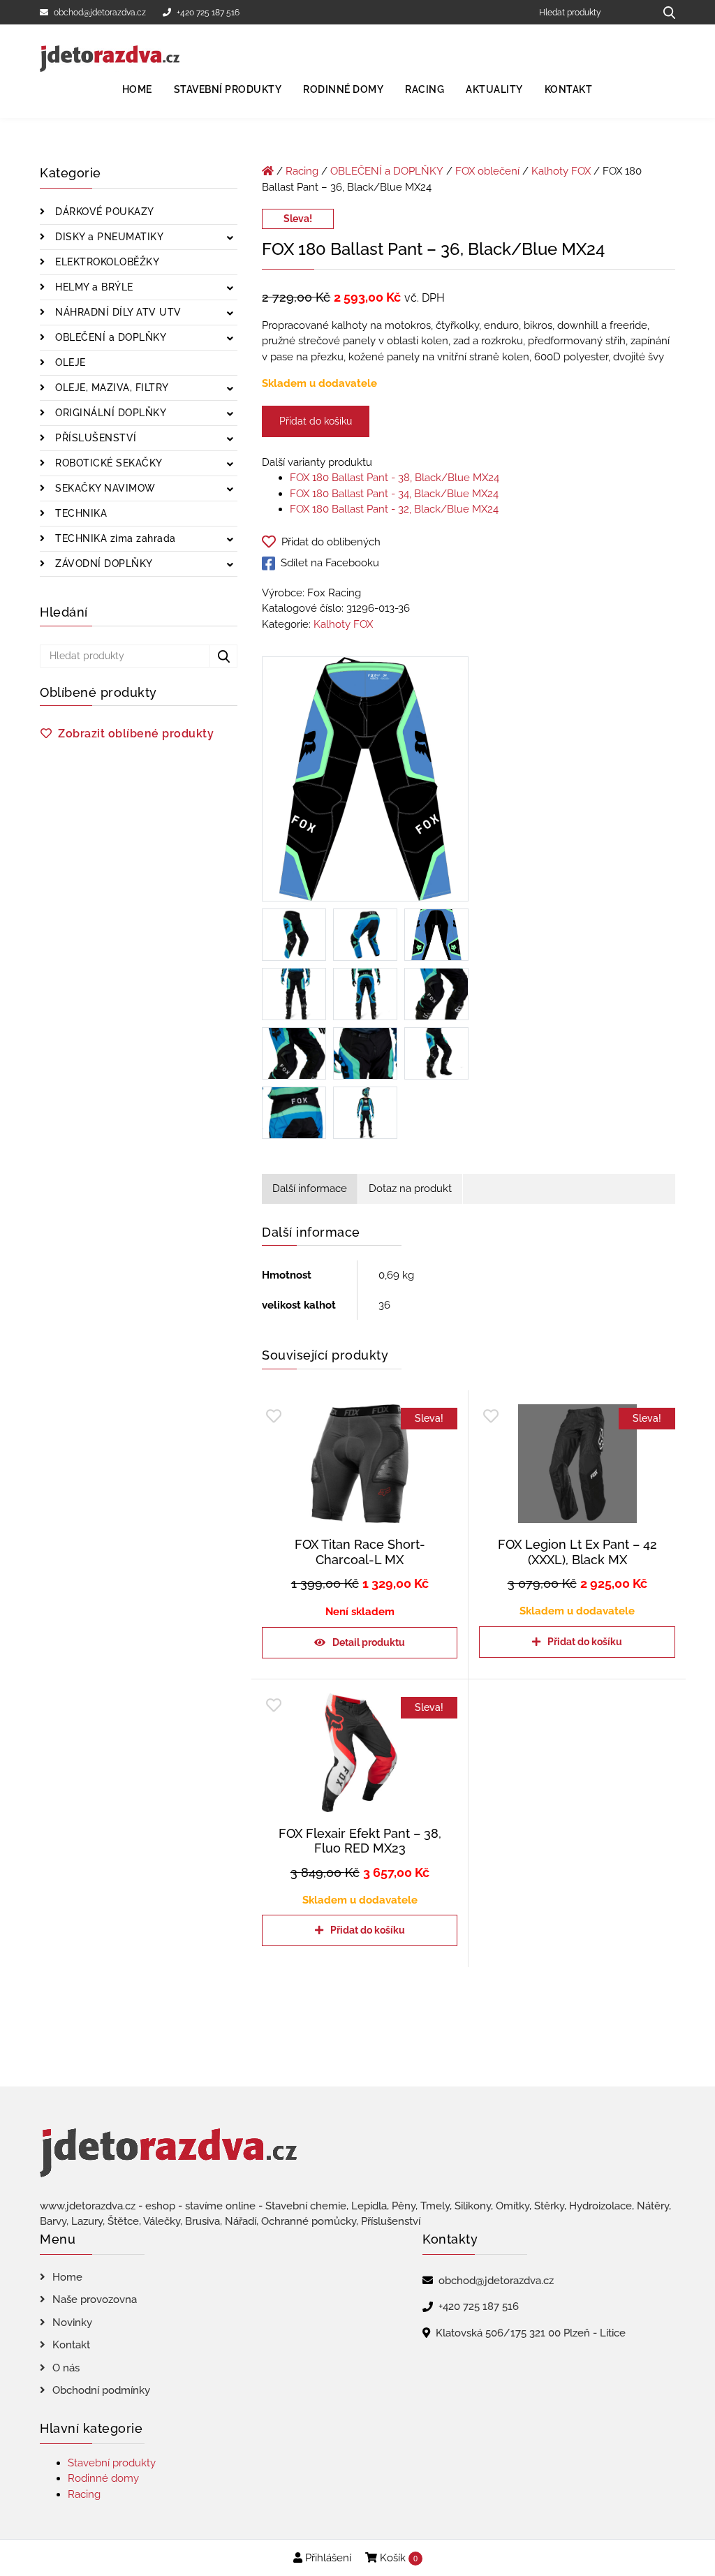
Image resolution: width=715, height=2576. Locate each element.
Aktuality (494, 89)
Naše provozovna (95, 2299)
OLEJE (69, 362)
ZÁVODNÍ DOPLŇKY (103, 564)
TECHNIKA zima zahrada (114, 538)
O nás (66, 2368)
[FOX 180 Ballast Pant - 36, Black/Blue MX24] (365, 782)
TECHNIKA (80, 513)
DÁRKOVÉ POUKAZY (103, 212)
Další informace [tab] (310, 1188)
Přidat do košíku (316, 421)
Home (137, 89)
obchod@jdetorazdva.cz (100, 13)
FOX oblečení (487, 171)
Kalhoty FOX (561, 171)
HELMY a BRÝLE (93, 287)
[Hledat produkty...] (664, 12)
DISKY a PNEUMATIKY (108, 237)
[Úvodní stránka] (268, 171)
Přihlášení (327, 2558)
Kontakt (569, 89)
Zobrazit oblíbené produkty (136, 734)
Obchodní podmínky (101, 2390)
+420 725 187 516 (208, 13)
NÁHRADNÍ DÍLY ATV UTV (117, 312)
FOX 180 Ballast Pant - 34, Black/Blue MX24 (394, 494)
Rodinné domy (343, 89)
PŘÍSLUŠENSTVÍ (95, 438)
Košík (397, 2558)
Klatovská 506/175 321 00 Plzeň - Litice (531, 2333)
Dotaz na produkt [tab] (410, 1188)
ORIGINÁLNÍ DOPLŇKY (110, 413)
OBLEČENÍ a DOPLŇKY (110, 337)
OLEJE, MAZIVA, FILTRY (111, 388)
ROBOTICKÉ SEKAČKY (108, 463)
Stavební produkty (228, 89)
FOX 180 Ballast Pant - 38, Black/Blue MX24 (395, 478)
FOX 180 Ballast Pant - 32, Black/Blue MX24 (394, 509)
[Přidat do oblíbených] (274, 1416)
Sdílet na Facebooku (330, 563)
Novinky (72, 2323)
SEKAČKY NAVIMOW (104, 488)
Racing (425, 89)
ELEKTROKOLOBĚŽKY (106, 262)
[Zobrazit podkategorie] (230, 238)
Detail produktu (369, 1642)
